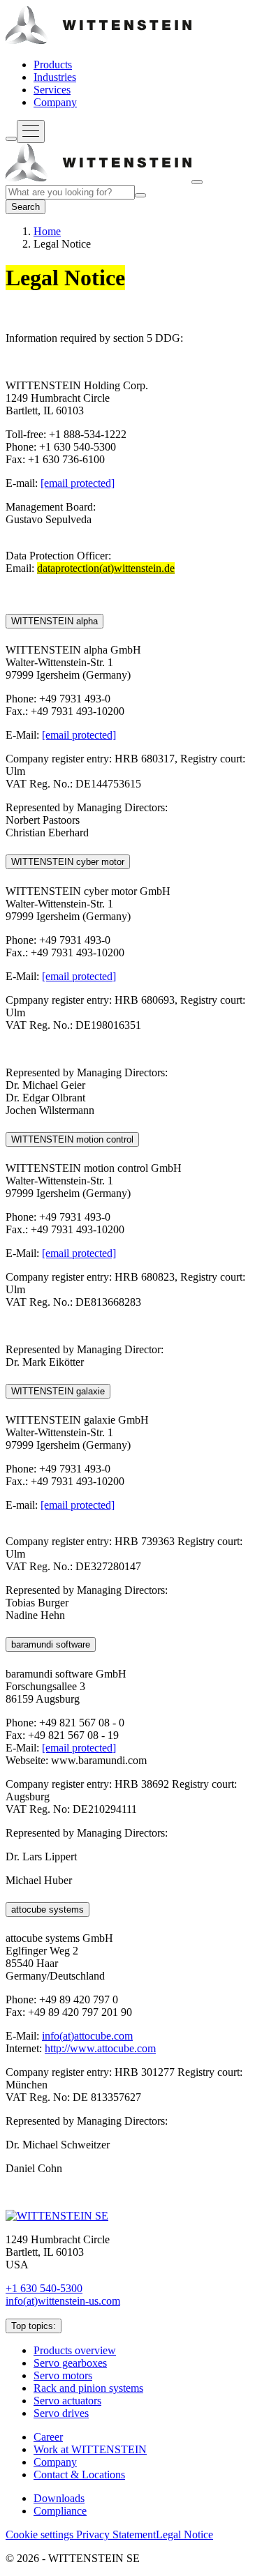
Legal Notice (184, 2534)
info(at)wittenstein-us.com (63, 2301)
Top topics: (34, 2326)
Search (26, 207)
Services (52, 90)
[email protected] (78, 483)
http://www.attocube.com (100, 2048)
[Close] (197, 182)
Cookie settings (41, 2534)
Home (47, 231)
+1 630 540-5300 (44, 2288)
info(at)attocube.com (87, 2036)
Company (55, 102)
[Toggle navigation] (31, 131)
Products (53, 65)
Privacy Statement (116, 2534)
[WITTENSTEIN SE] (99, 41)
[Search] (11, 139)
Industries (55, 77)
